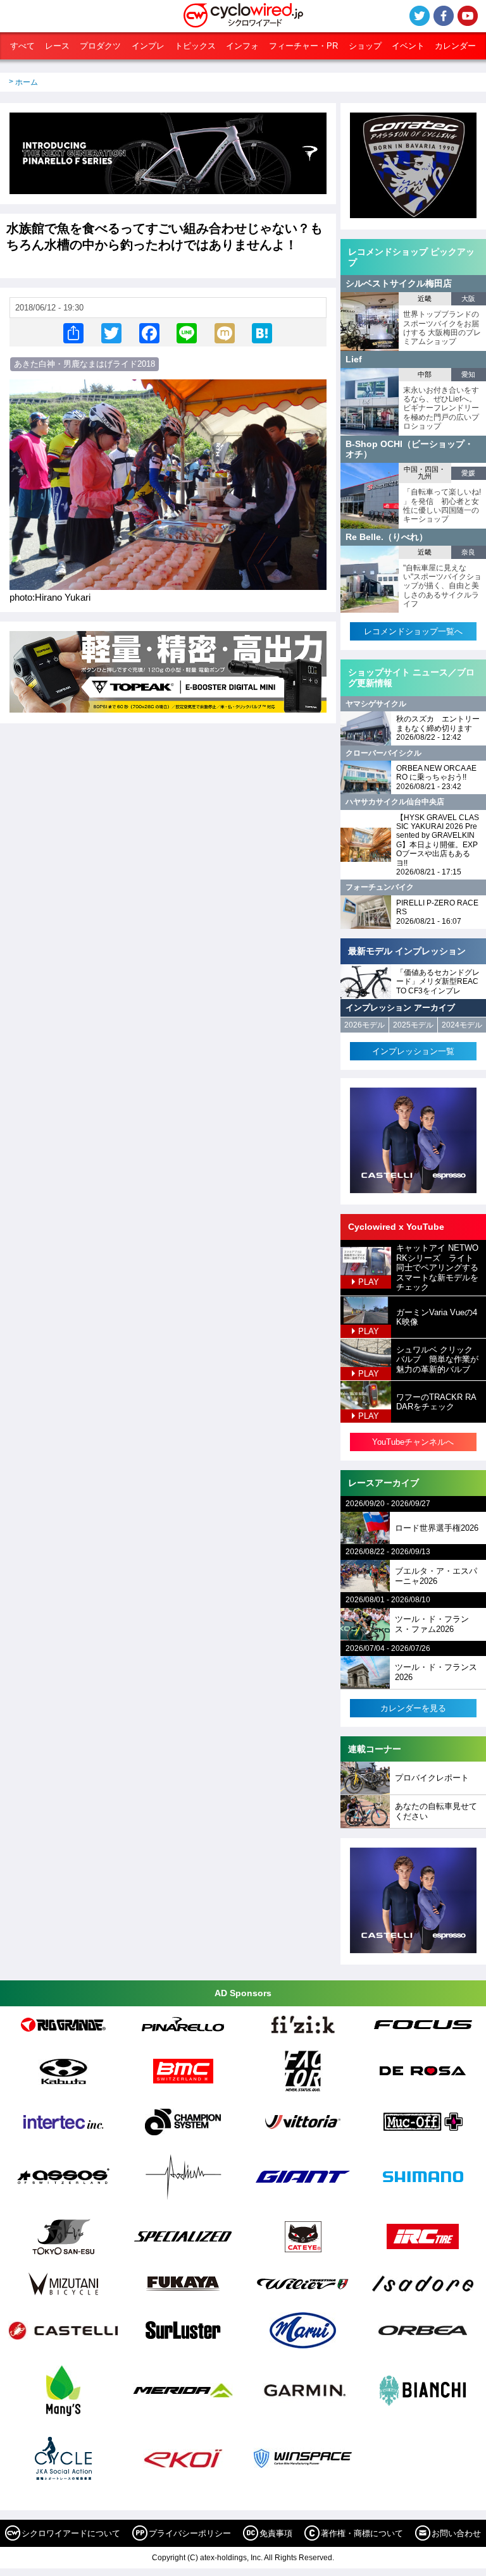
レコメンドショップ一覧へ (413, 631)
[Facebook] (149, 332)
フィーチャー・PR (303, 46)
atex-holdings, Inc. (231, 2558)
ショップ (365, 46)
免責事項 (276, 2533)
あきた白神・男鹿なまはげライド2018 (84, 364)
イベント (408, 46)
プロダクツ (100, 46)
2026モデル (364, 1025)
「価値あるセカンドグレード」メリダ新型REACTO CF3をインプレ (438, 982)
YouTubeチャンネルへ (413, 1442)
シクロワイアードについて (71, 2533)
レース (57, 46)
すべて (22, 46)
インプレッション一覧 (413, 1051)
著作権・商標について (362, 2533)
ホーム (27, 82)
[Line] (187, 332)
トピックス (195, 46)
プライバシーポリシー (190, 2533)
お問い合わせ (456, 2533)
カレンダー (455, 46)
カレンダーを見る (413, 1708)
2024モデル (462, 1025)
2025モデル (413, 1025)
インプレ (148, 46)
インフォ (242, 46)
